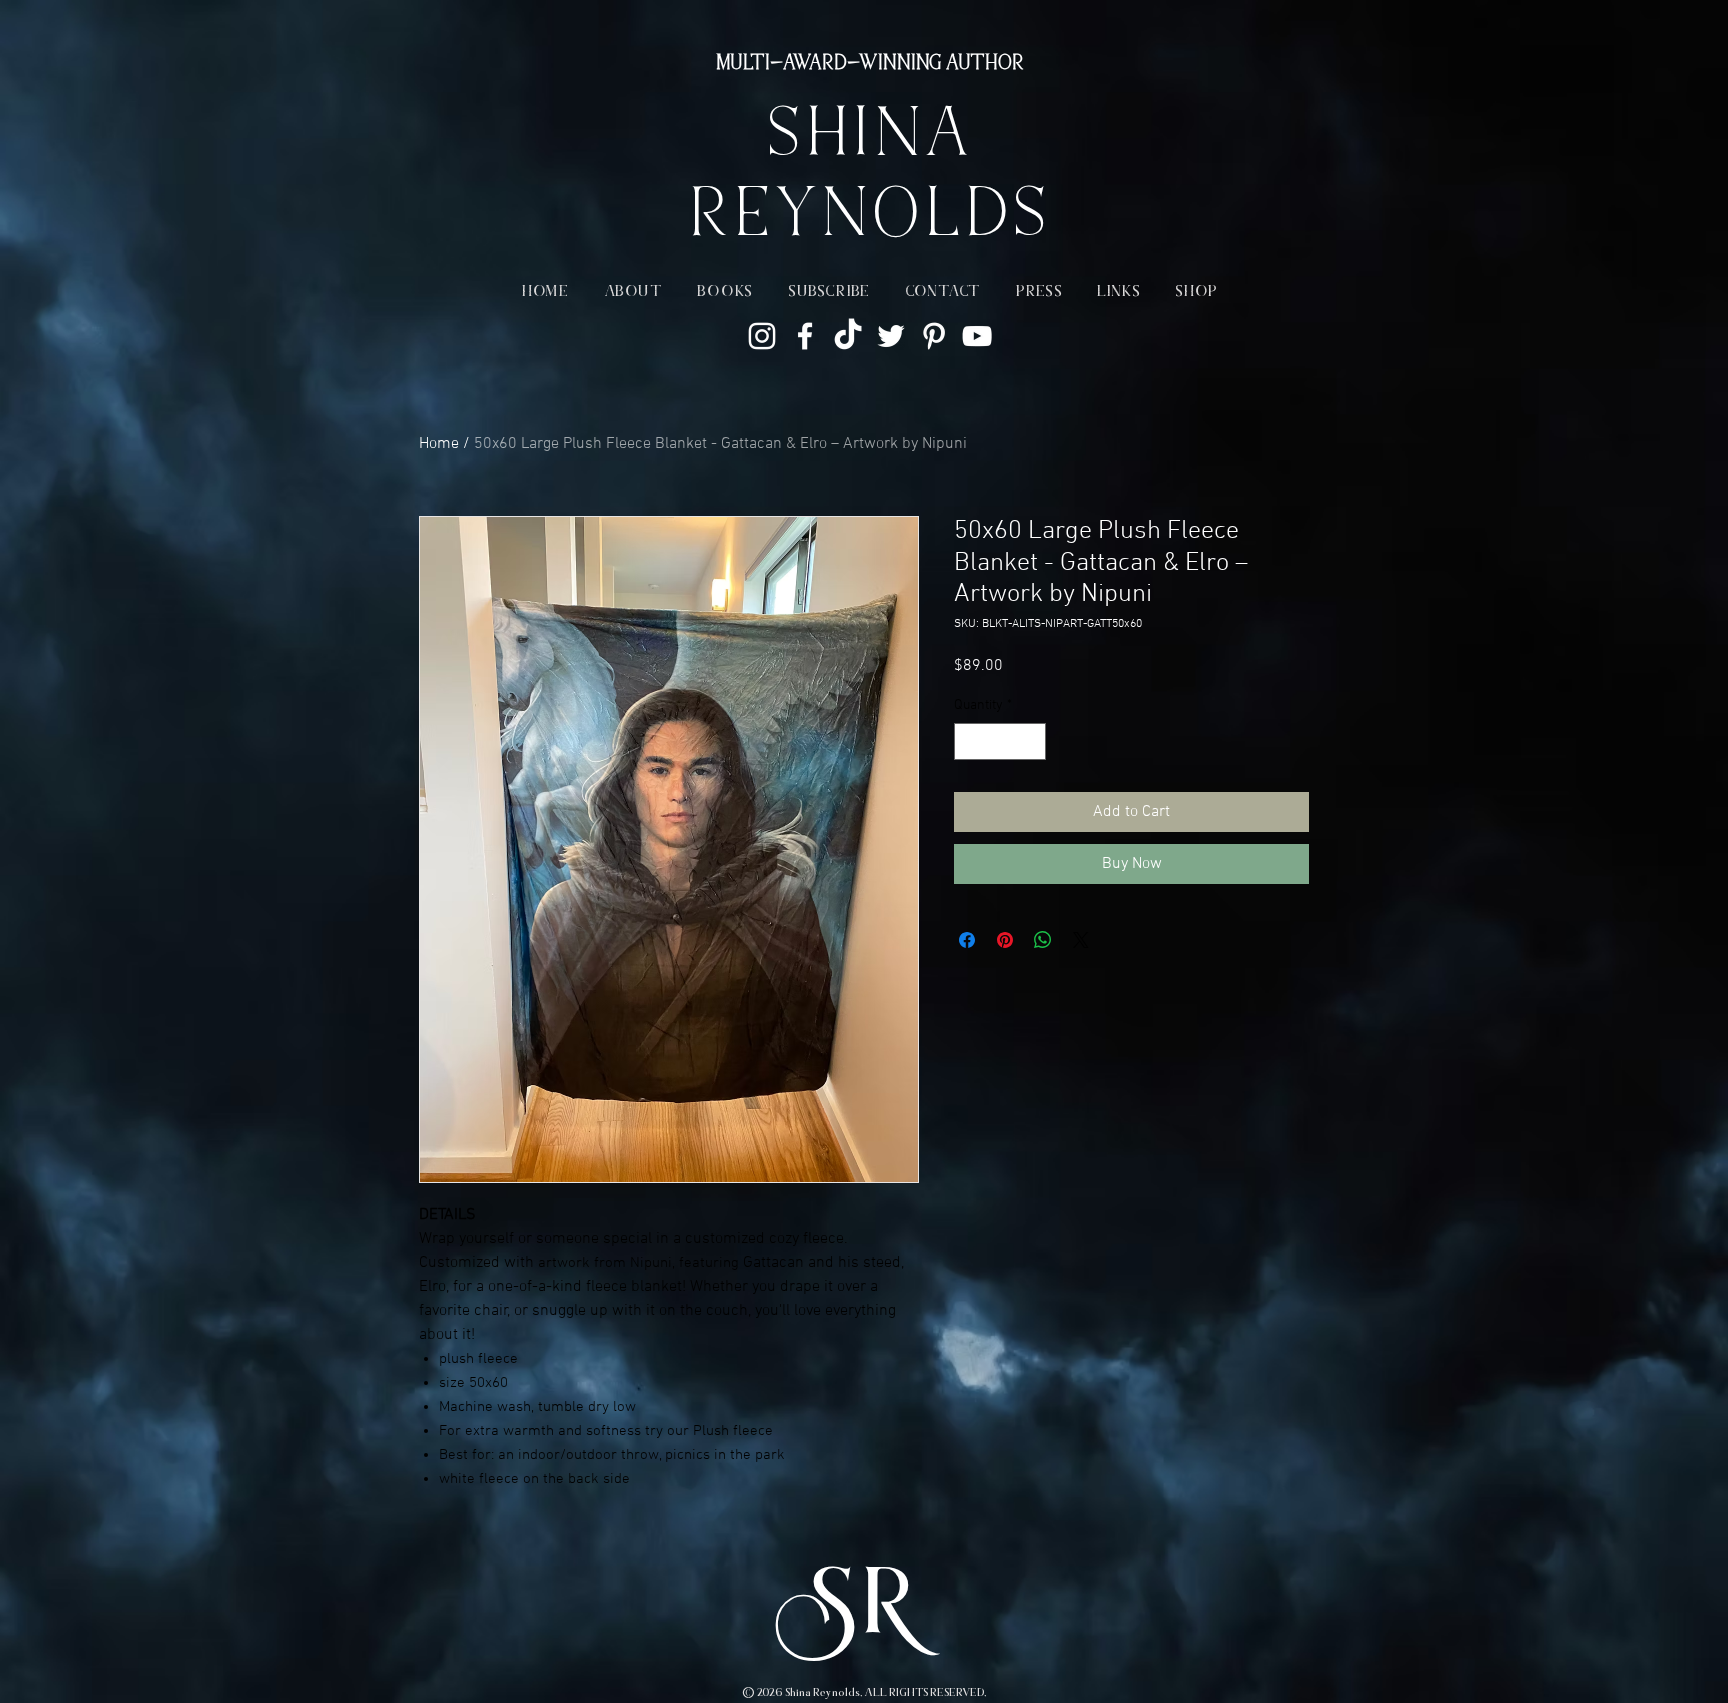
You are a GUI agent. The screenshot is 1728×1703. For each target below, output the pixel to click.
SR (864, 1612)
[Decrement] (969, 741)
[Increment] (1030, 741)
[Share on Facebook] (967, 940)
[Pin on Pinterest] (1005, 940)
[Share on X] (1081, 940)
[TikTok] (848, 336)
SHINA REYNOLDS (868, 180)
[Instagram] (762, 336)
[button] (633, 292)
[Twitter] (891, 336)
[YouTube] (977, 336)
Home (439, 444)
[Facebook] (805, 336)
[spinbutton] (1000, 741)
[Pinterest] (934, 336)
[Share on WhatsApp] (1043, 940)
